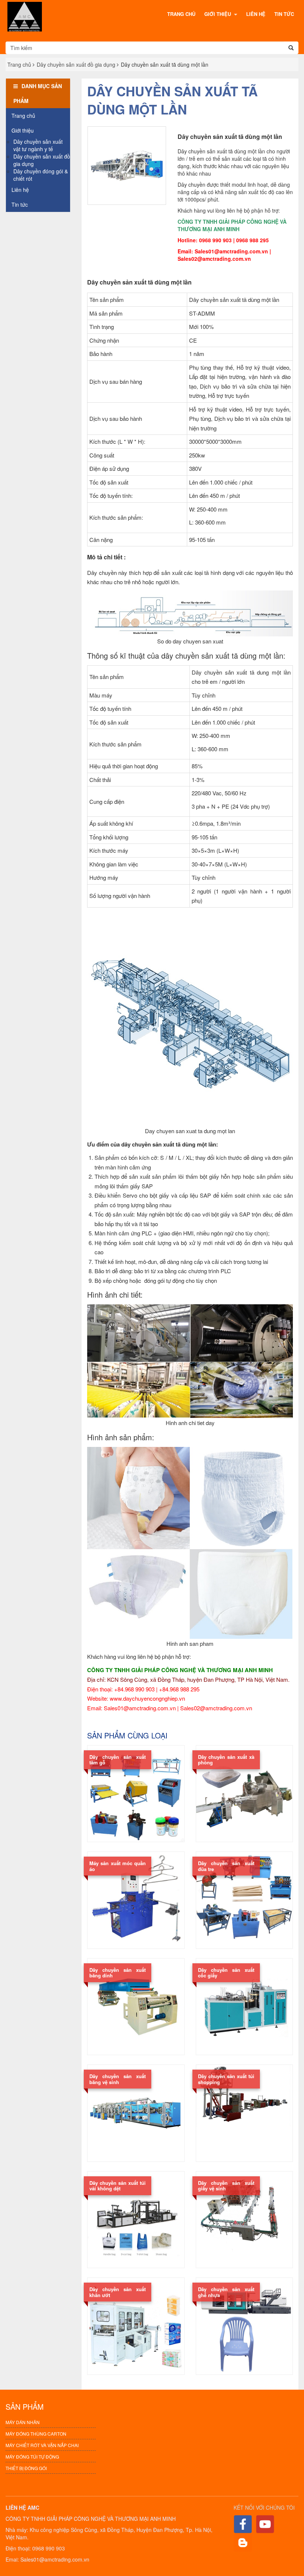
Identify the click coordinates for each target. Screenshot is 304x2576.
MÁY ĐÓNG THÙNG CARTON (36, 2434)
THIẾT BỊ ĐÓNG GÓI (26, 2468)
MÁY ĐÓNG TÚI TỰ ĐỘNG (32, 2457)
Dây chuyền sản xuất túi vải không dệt (118, 2186)
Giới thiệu (218, 14)
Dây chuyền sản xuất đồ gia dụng (76, 64)
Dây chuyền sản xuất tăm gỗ (118, 1760)
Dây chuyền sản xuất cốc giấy (226, 1973)
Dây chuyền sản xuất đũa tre (226, 1866)
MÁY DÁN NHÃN (23, 2422)
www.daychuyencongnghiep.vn (147, 1698)
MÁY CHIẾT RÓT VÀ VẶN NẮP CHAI (42, 2445)
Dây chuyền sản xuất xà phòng (226, 1760)
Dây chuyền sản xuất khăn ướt (118, 2292)
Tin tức (284, 14)
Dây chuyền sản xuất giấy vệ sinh (226, 2186)
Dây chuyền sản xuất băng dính (118, 1973)
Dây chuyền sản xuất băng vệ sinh (118, 2079)
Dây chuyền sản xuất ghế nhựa (226, 2292)
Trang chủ (181, 14)
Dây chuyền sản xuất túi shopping (226, 2079)
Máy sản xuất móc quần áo (118, 1866)
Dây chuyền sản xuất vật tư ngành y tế (38, 145)
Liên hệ (256, 14)
